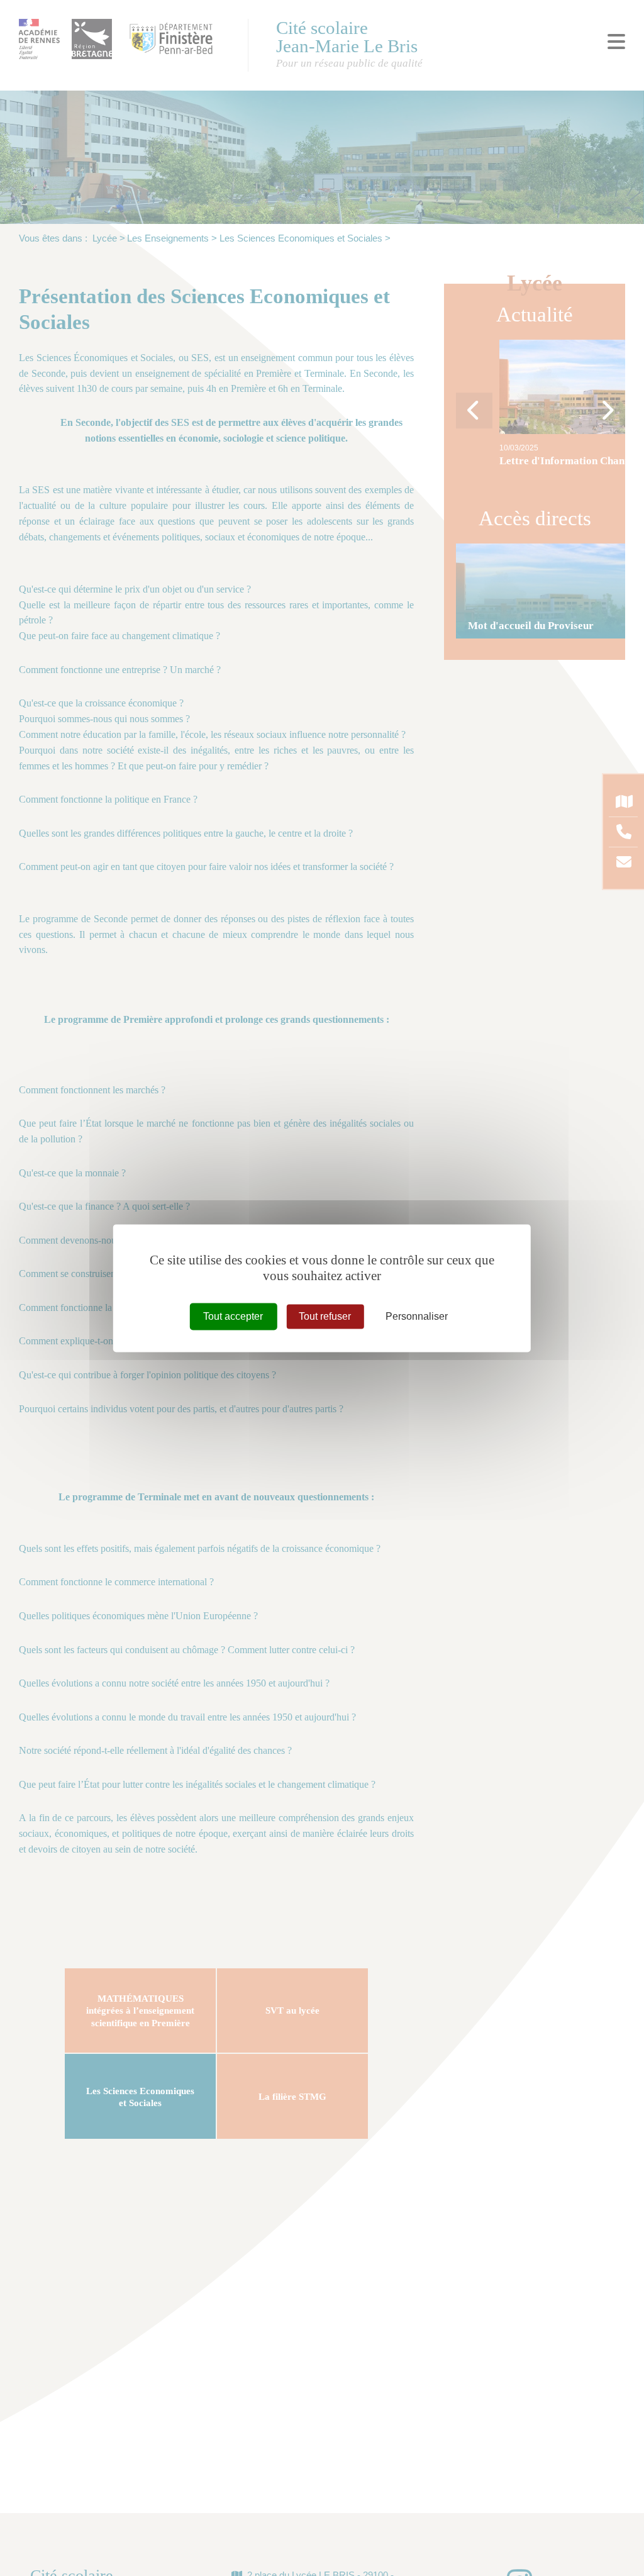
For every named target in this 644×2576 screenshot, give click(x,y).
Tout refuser (325, 1316)
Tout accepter (233, 1316)
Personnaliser (417, 1316)
